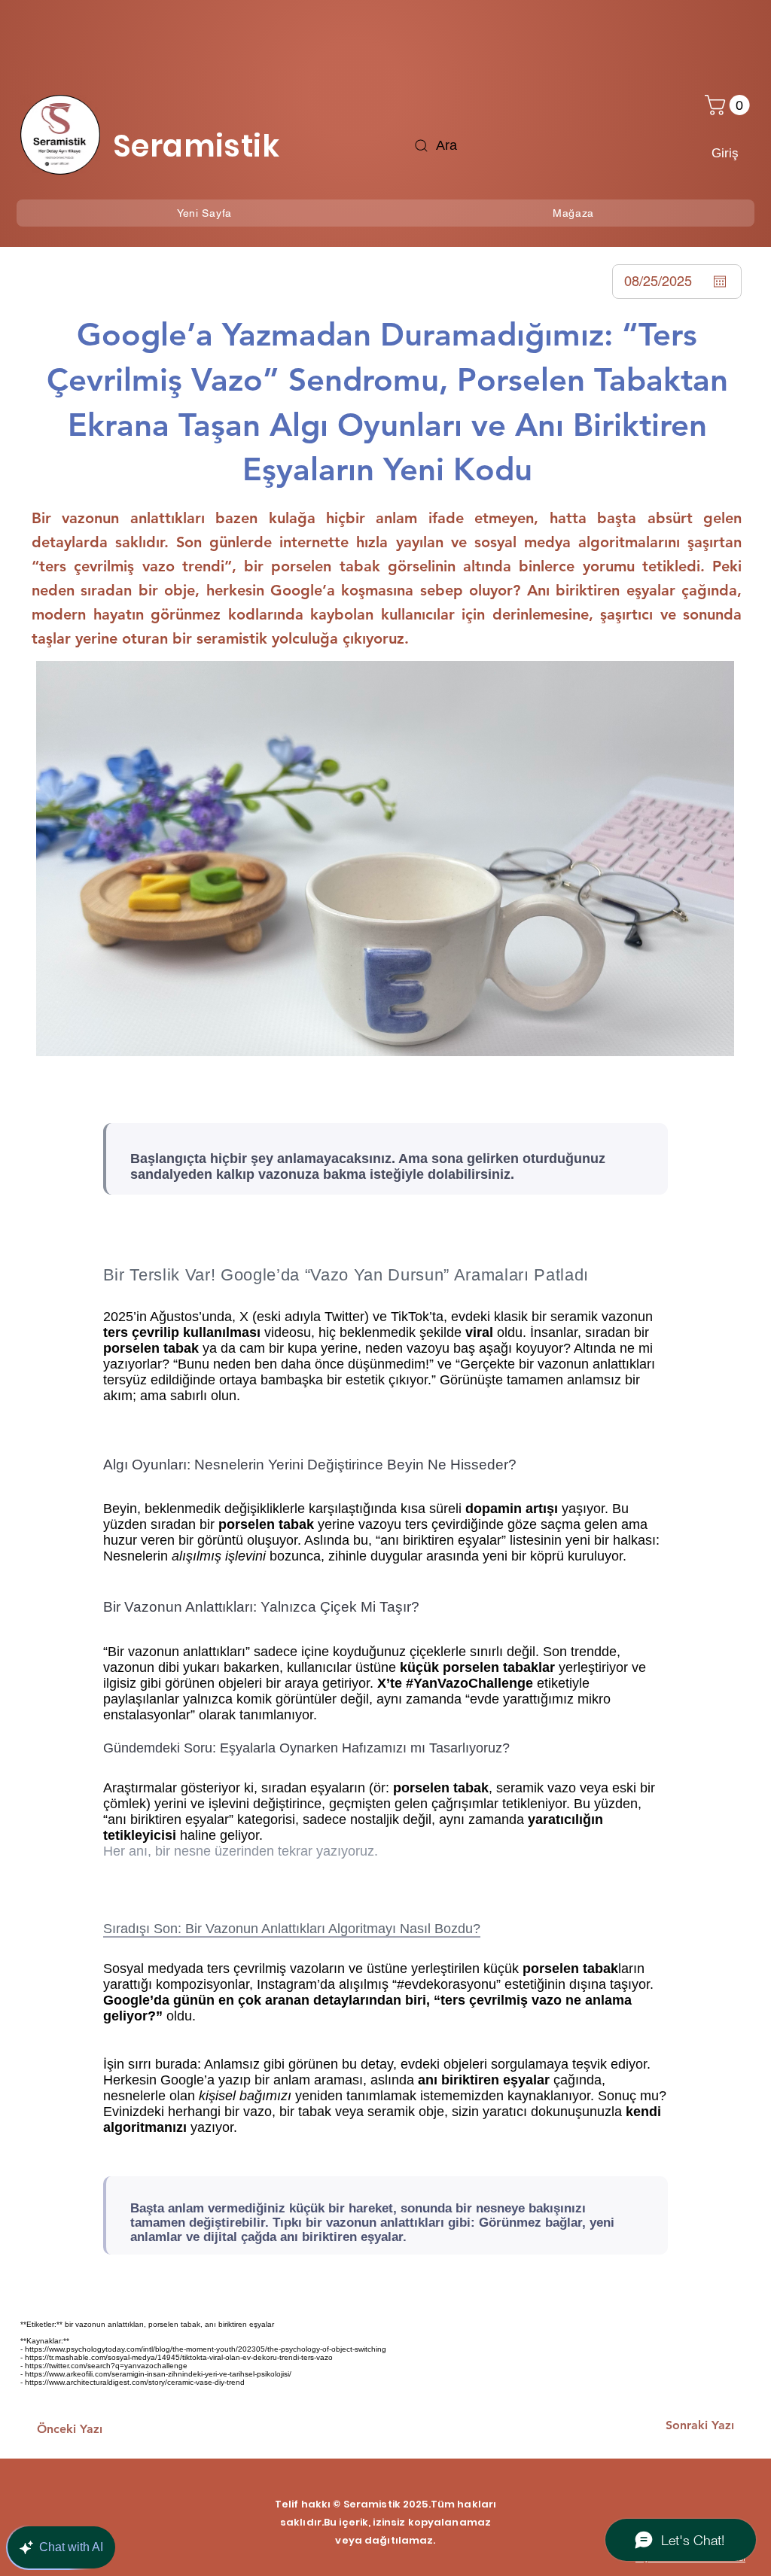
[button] (730, 105)
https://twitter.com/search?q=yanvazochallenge (106, 2366)
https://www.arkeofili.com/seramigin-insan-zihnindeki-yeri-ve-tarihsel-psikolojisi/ (158, 2374)
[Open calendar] (720, 282)
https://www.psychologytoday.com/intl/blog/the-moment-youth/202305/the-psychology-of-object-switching (206, 2349)
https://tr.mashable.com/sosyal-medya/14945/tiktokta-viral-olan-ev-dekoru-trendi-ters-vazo (179, 2357)
